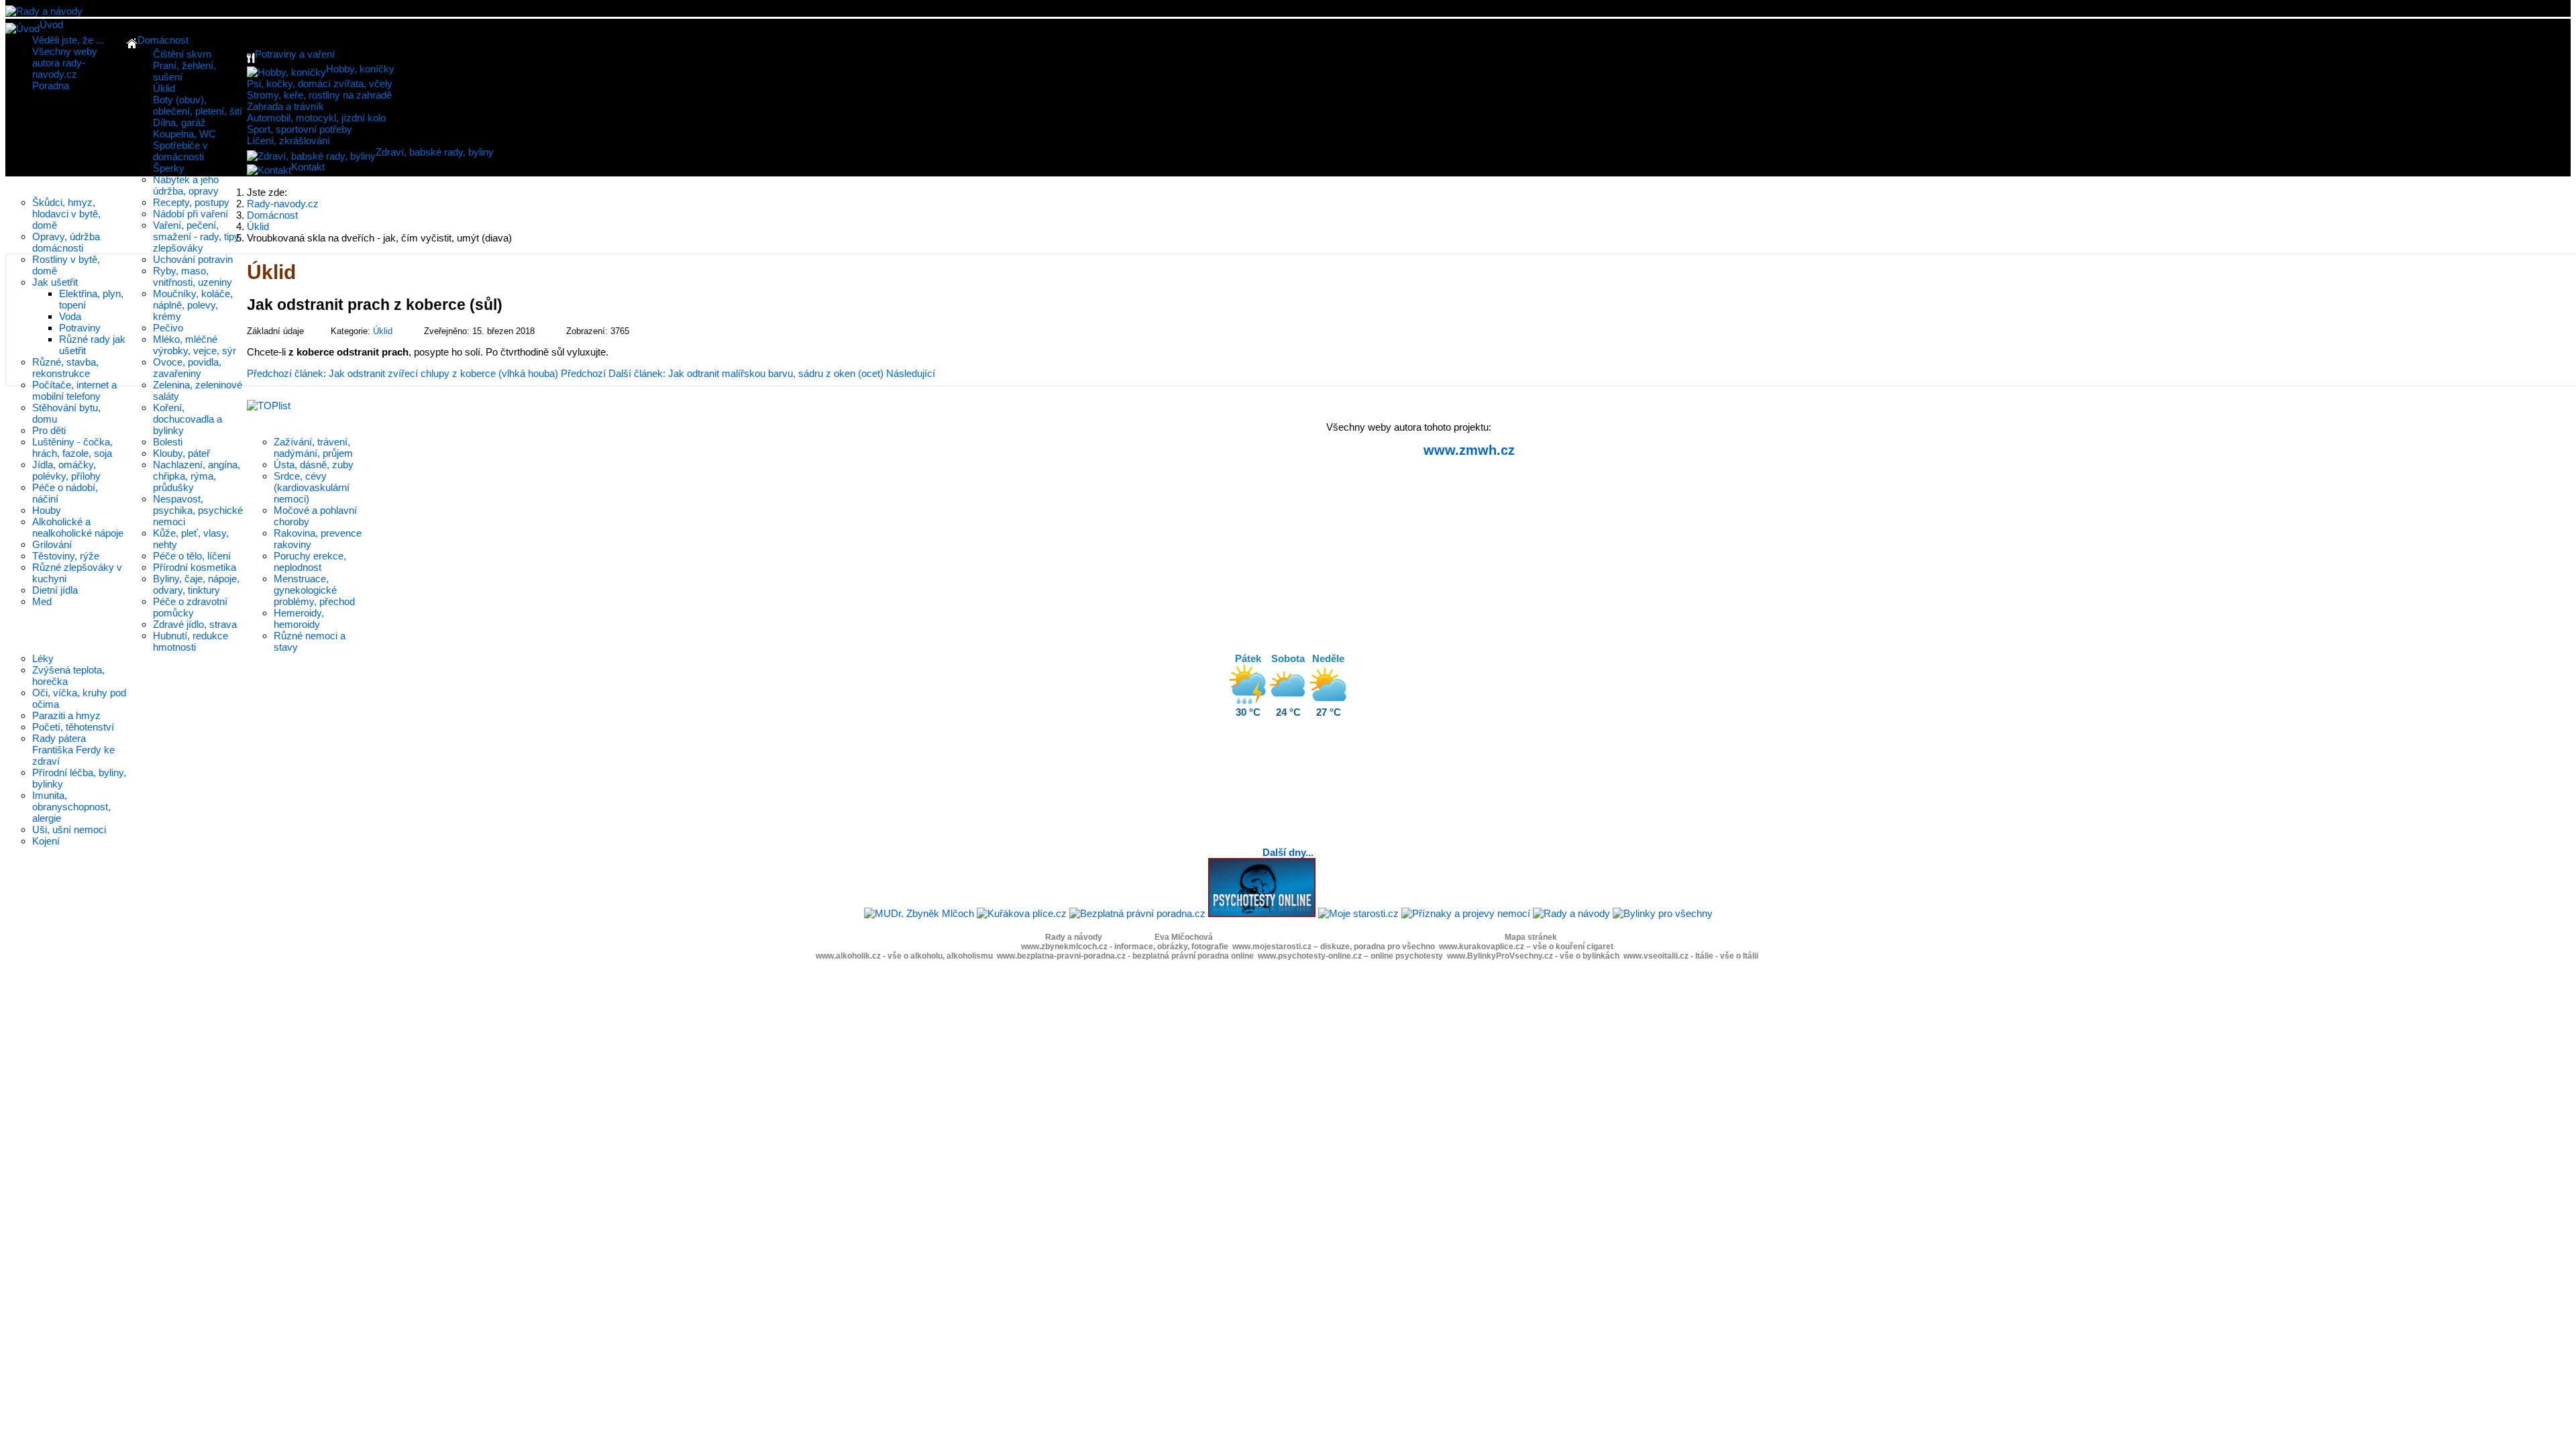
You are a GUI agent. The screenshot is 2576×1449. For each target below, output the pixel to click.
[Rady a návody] (1571, 913)
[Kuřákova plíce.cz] (1022, 913)
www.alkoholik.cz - (904, 956)
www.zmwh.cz (1469, 450)
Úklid (383, 331)
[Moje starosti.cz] (1358, 913)
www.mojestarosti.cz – (1334, 947)
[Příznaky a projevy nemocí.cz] (1466, 913)
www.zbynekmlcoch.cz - (1125, 947)
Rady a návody (1074, 937)
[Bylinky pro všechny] (1663, 913)
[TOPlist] (269, 406)
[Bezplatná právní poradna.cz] (1137, 913)
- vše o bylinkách (1587, 956)
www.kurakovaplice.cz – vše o (1526, 947)
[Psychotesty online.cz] (1262, 913)
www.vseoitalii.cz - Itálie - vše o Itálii (1691, 956)
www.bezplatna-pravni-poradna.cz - (1125, 956)
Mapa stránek (1531, 937)
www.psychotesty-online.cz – (1350, 956)
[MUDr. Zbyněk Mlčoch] (919, 913)
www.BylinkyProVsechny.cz (1500, 956)
